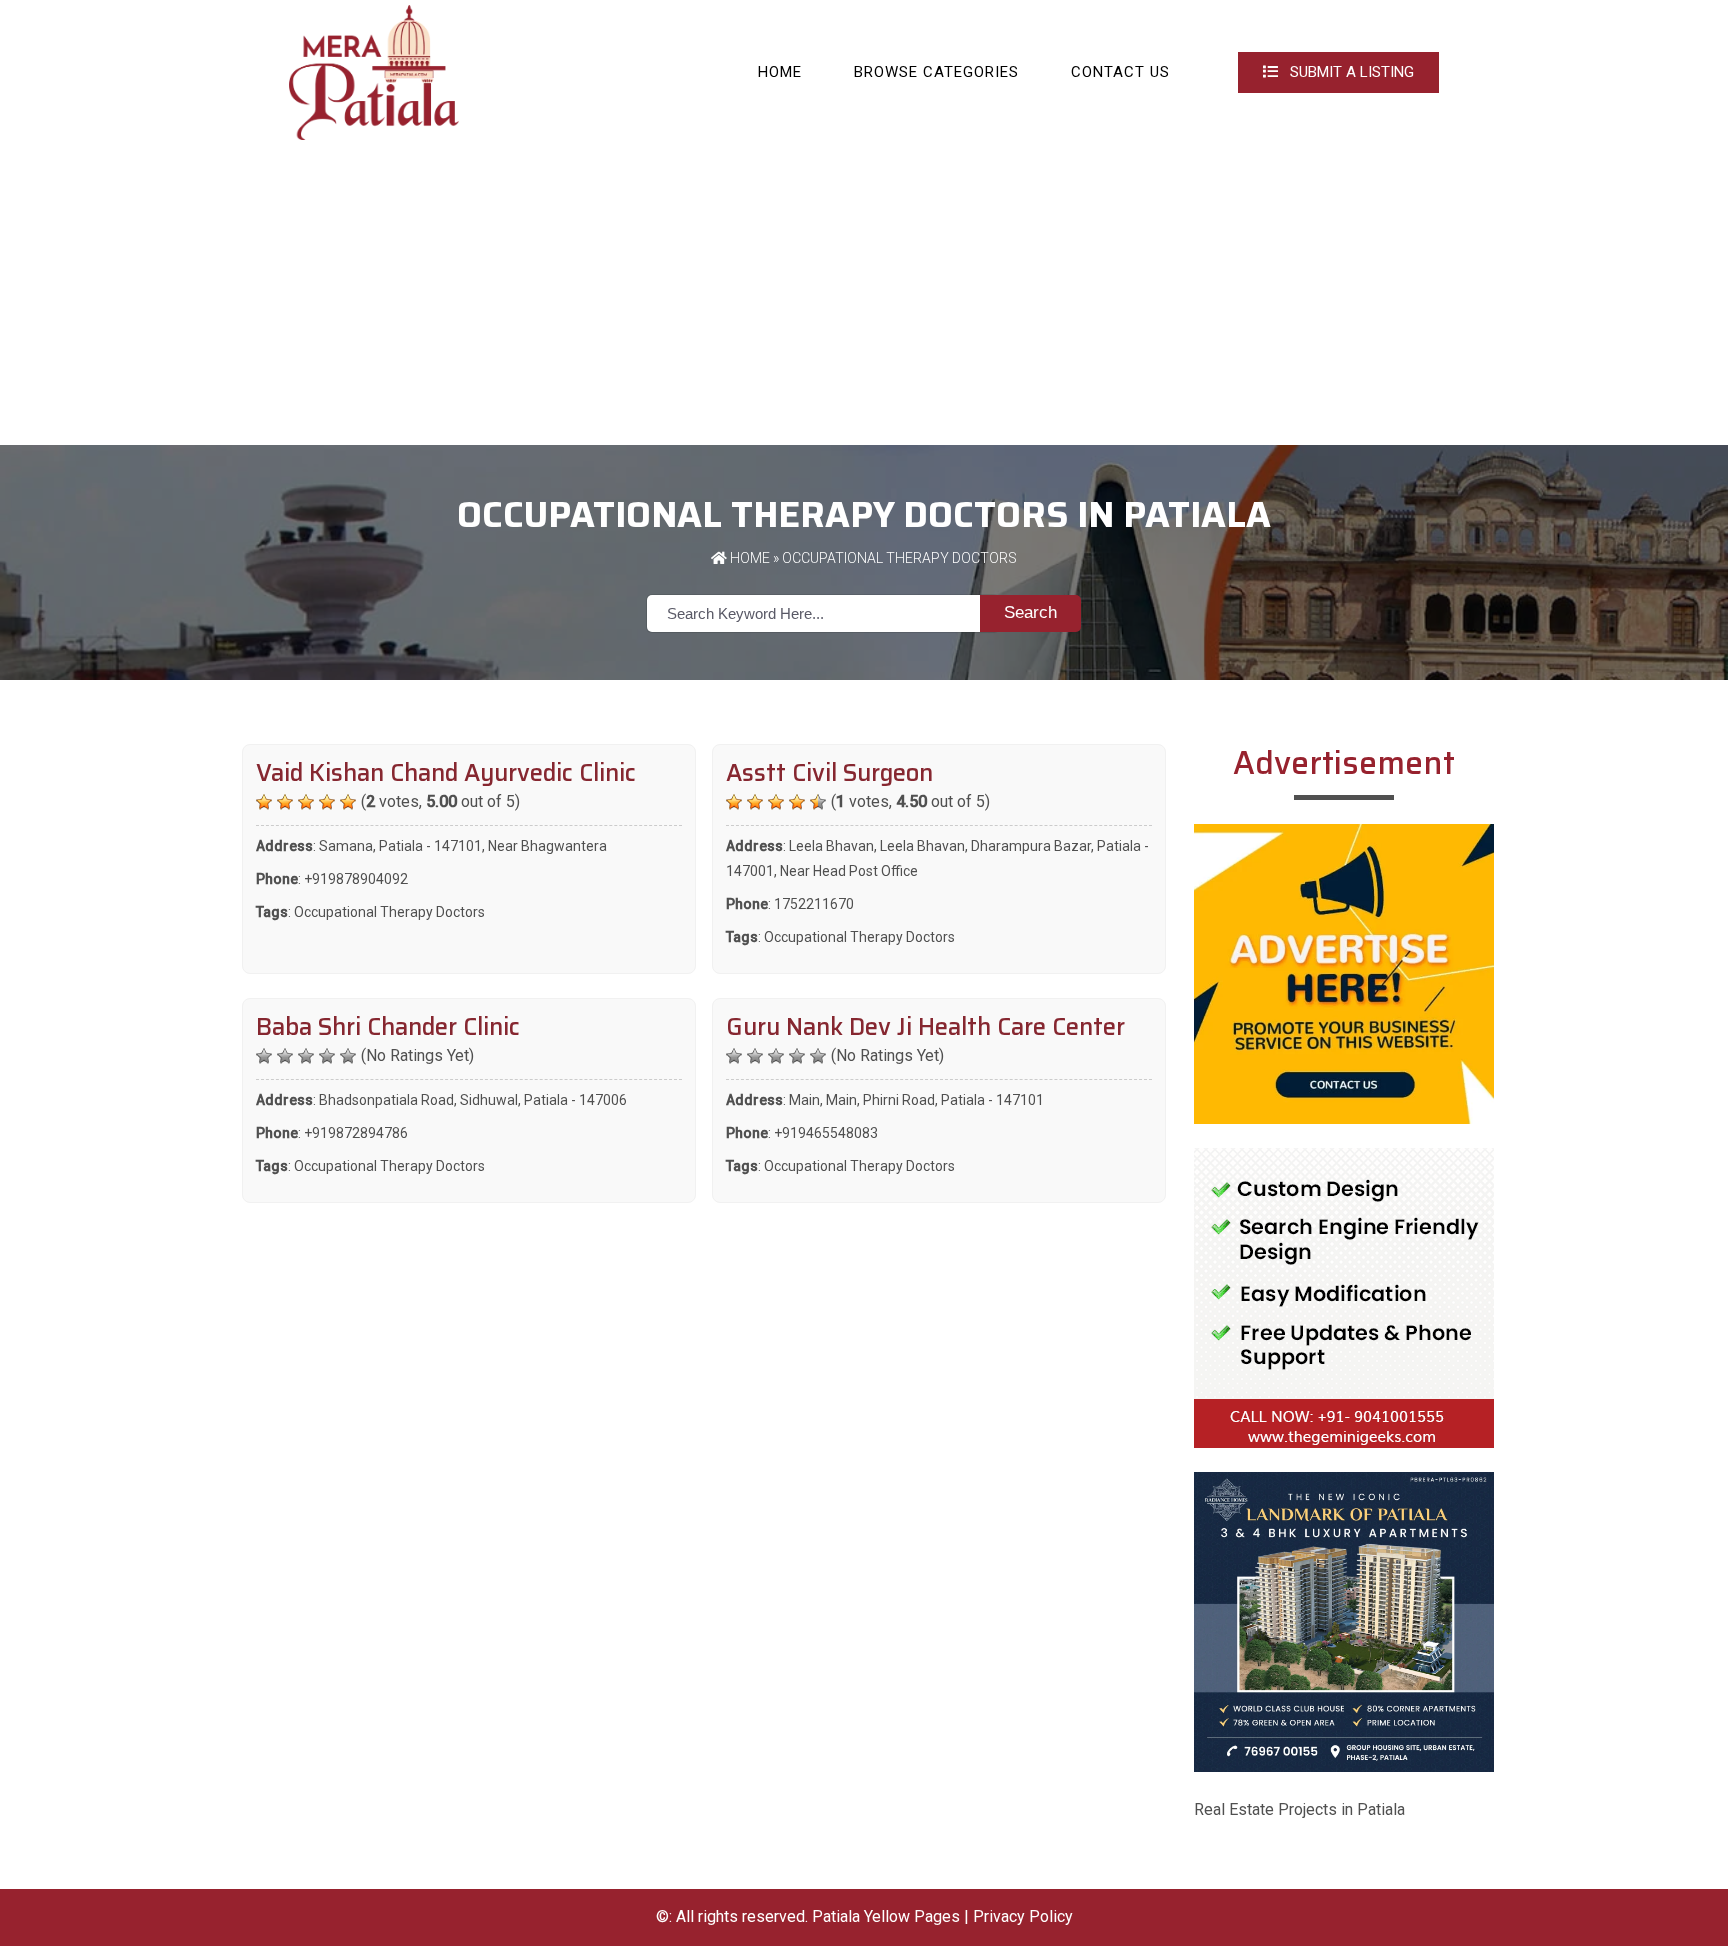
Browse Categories (936, 72)
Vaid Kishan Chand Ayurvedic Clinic (446, 773)
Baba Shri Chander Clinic (388, 1027)
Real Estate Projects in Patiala (1299, 1809)
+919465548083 (826, 1133)
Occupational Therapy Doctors (389, 912)
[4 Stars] (327, 802)
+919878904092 (356, 879)
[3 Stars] (306, 802)
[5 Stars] (348, 802)
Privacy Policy (1023, 1916)
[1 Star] (264, 802)
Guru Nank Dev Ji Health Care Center (925, 1027)
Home (780, 72)
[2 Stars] (285, 802)
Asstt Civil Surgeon (829, 773)
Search (1030, 612)
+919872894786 (356, 1133)
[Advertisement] (864, 295)
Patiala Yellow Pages (886, 1916)
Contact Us (1120, 72)
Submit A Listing (1350, 72)
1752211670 (814, 904)
